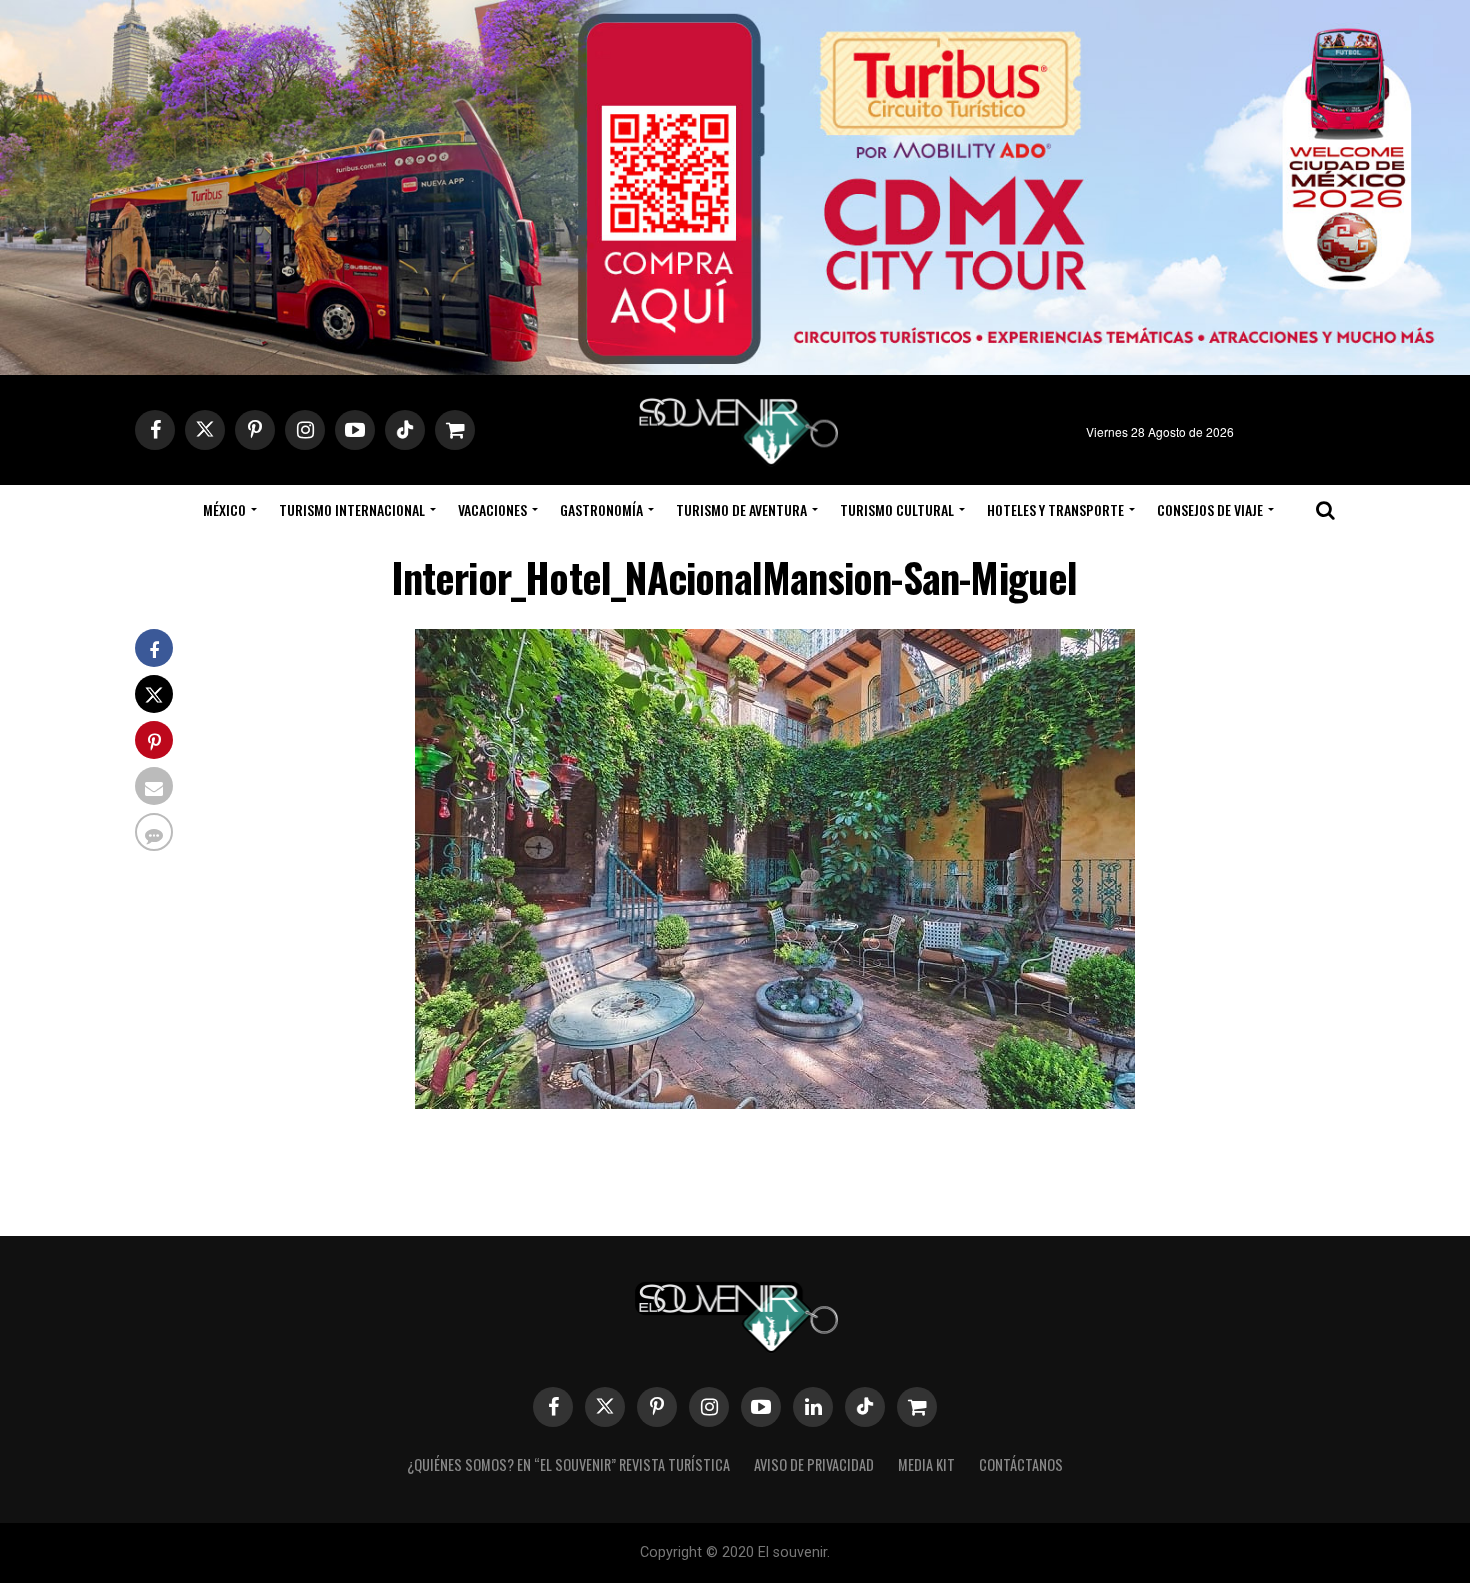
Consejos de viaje (1210, 509)
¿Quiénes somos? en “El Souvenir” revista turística (568, 1464)
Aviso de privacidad (814, 1464)
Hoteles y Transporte (1055, 509)
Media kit (926, 1464)
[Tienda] (917, 1407)
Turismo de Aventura (741, 509)
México (224, 509)
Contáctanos (1021, 1464)
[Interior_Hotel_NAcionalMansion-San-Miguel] (775, 1102)
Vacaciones (492, 509)
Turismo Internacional (352, 509)
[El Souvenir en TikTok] (865, 1407)
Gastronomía (601, 509)
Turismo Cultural (897, 509)
